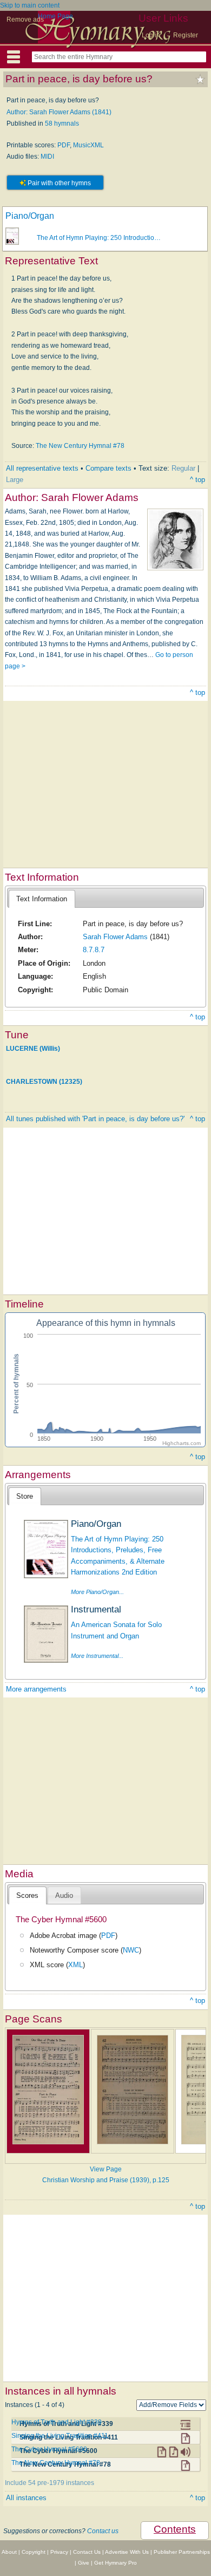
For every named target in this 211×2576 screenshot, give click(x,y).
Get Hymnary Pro (116, 2563)
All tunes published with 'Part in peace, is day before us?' (95, 1119)
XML (75, 1965)
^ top (197, 480)
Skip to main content (30, 5)
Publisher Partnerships (182, 2552)
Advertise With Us (127, 2552)
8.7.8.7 (94, 950)
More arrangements (36, 1689)
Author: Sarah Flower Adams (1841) (59, 112)
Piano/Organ (30, 216)
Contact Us (87, 2552)
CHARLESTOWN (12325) (44, 1082)
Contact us (103, 2531)
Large (15, 480)
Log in (151, 35)
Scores (27, 1895)
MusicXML (88, 145)
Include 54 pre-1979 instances (50, 2483)
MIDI (47, 157)
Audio (64, 1895)
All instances (26, 2498)
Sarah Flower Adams (115, 937)
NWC (131, 1950)
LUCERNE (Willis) (33, 1049)
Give (84, 2563)
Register (186, 35)
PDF (64, 145)
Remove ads (25, 19)
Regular (183, 468)
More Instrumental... (97, 1656)
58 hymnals (62, 123)
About (9, 2552)
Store (25, 1496)
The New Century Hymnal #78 (80, 446)
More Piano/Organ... (97, 1592)
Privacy (59, 2552)
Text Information (42, 899)
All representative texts (42, 468)
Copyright (34, 2552)
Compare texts (108, 468)
